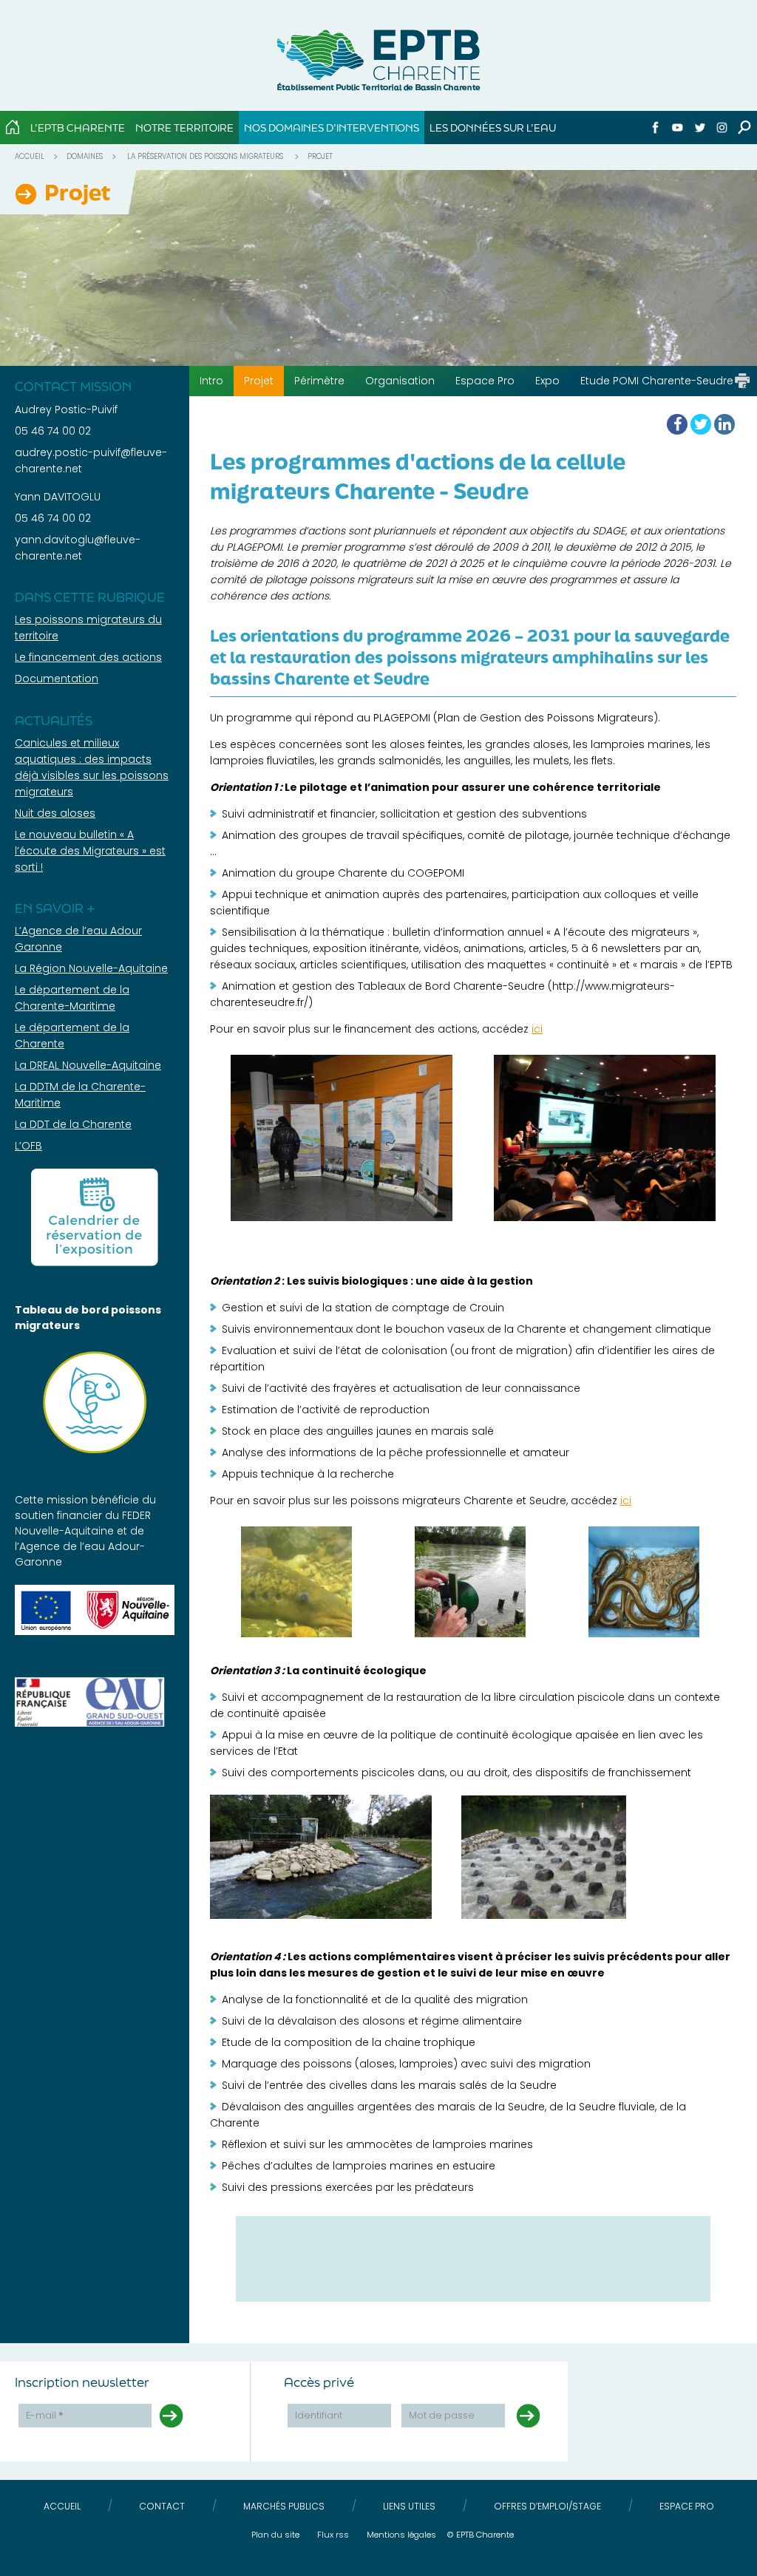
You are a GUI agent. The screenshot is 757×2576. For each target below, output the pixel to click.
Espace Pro (485, 381)
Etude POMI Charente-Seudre (657, 381)
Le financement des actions (88, 657)
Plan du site (275, 2535)
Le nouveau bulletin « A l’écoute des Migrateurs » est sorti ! (90, 851)
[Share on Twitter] (701, 424)
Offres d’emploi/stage (547, 2506)
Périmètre (319, 381)
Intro (211, 381)
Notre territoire (184, 128)
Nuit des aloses (55, 813)
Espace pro (687, 2506)
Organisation (400, 381)
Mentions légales (401, 2535)
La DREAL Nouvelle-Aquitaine (88, 1065)
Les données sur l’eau (493, 128)
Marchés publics (284, 2506)
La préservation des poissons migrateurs (205, 156)
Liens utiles (409, 2506)
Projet (259, 381)
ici (537, 1029)
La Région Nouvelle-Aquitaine (91, 968)
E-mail (45, 2415)
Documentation (57, 679)
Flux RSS (333, 2535)
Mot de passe (442, 2415)
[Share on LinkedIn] (724, 424)
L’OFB (28, 1146)
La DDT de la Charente (73, 1124)
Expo (547, 381)
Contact (162, 2506)
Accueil (30, 156)
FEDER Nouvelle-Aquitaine (83, 1523)
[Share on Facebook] (677, 424)
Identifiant (319, 2415)
